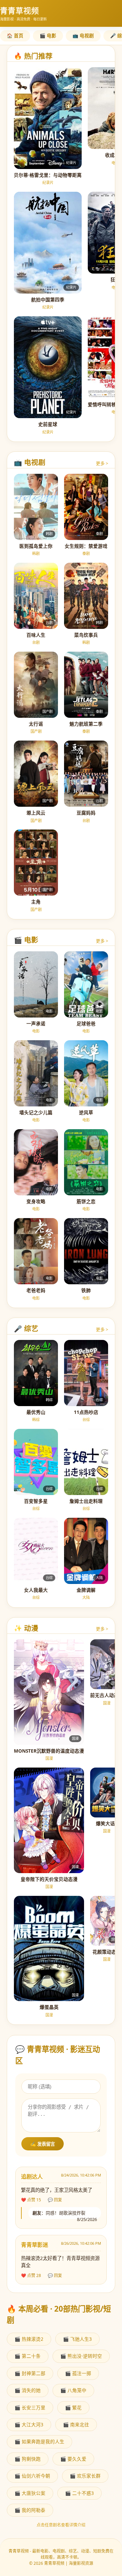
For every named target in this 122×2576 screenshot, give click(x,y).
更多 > (102, 463)
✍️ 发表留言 (43, 2144)
